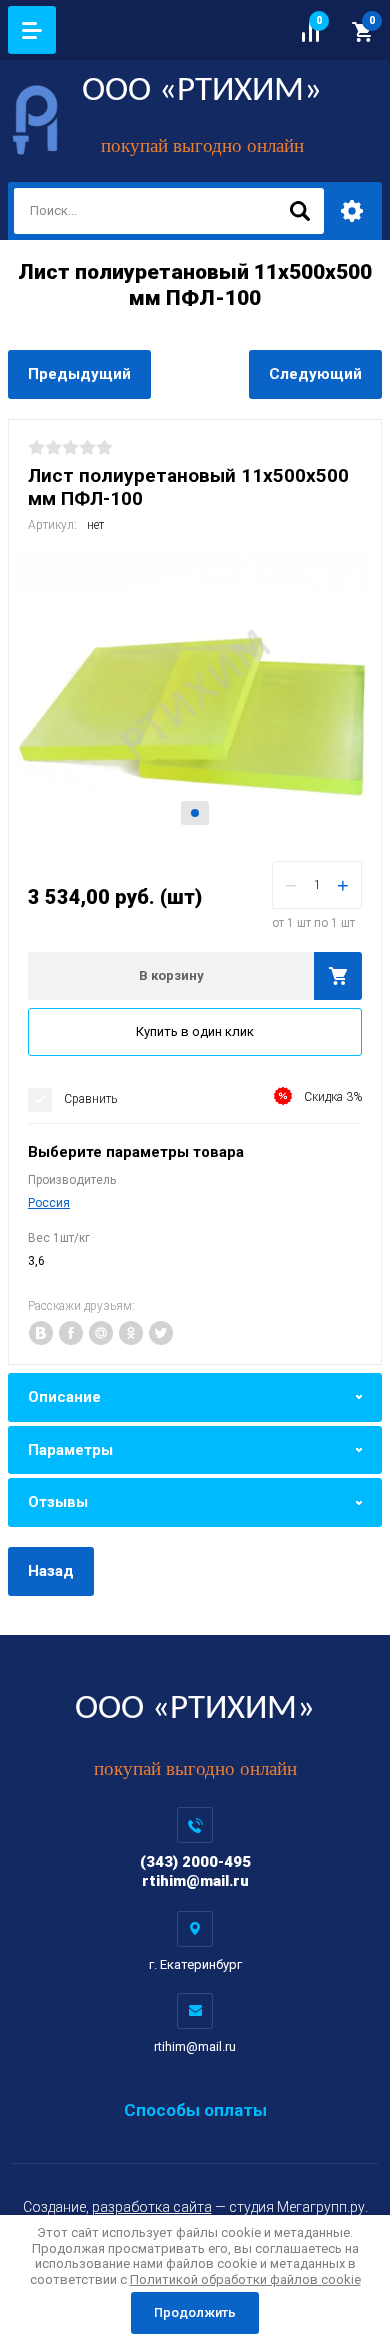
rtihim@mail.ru (195, 1881)
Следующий (315, 374)
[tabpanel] (195, 694)
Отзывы (58, 1502)
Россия (49, 1203)
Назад (51, 1571)
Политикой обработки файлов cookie (245, 2279)
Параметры (70, 1450)
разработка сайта (152, 2207)
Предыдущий (79, 374)
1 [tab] (195, 813)
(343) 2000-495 (195, 1862)
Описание (64, 1397)
